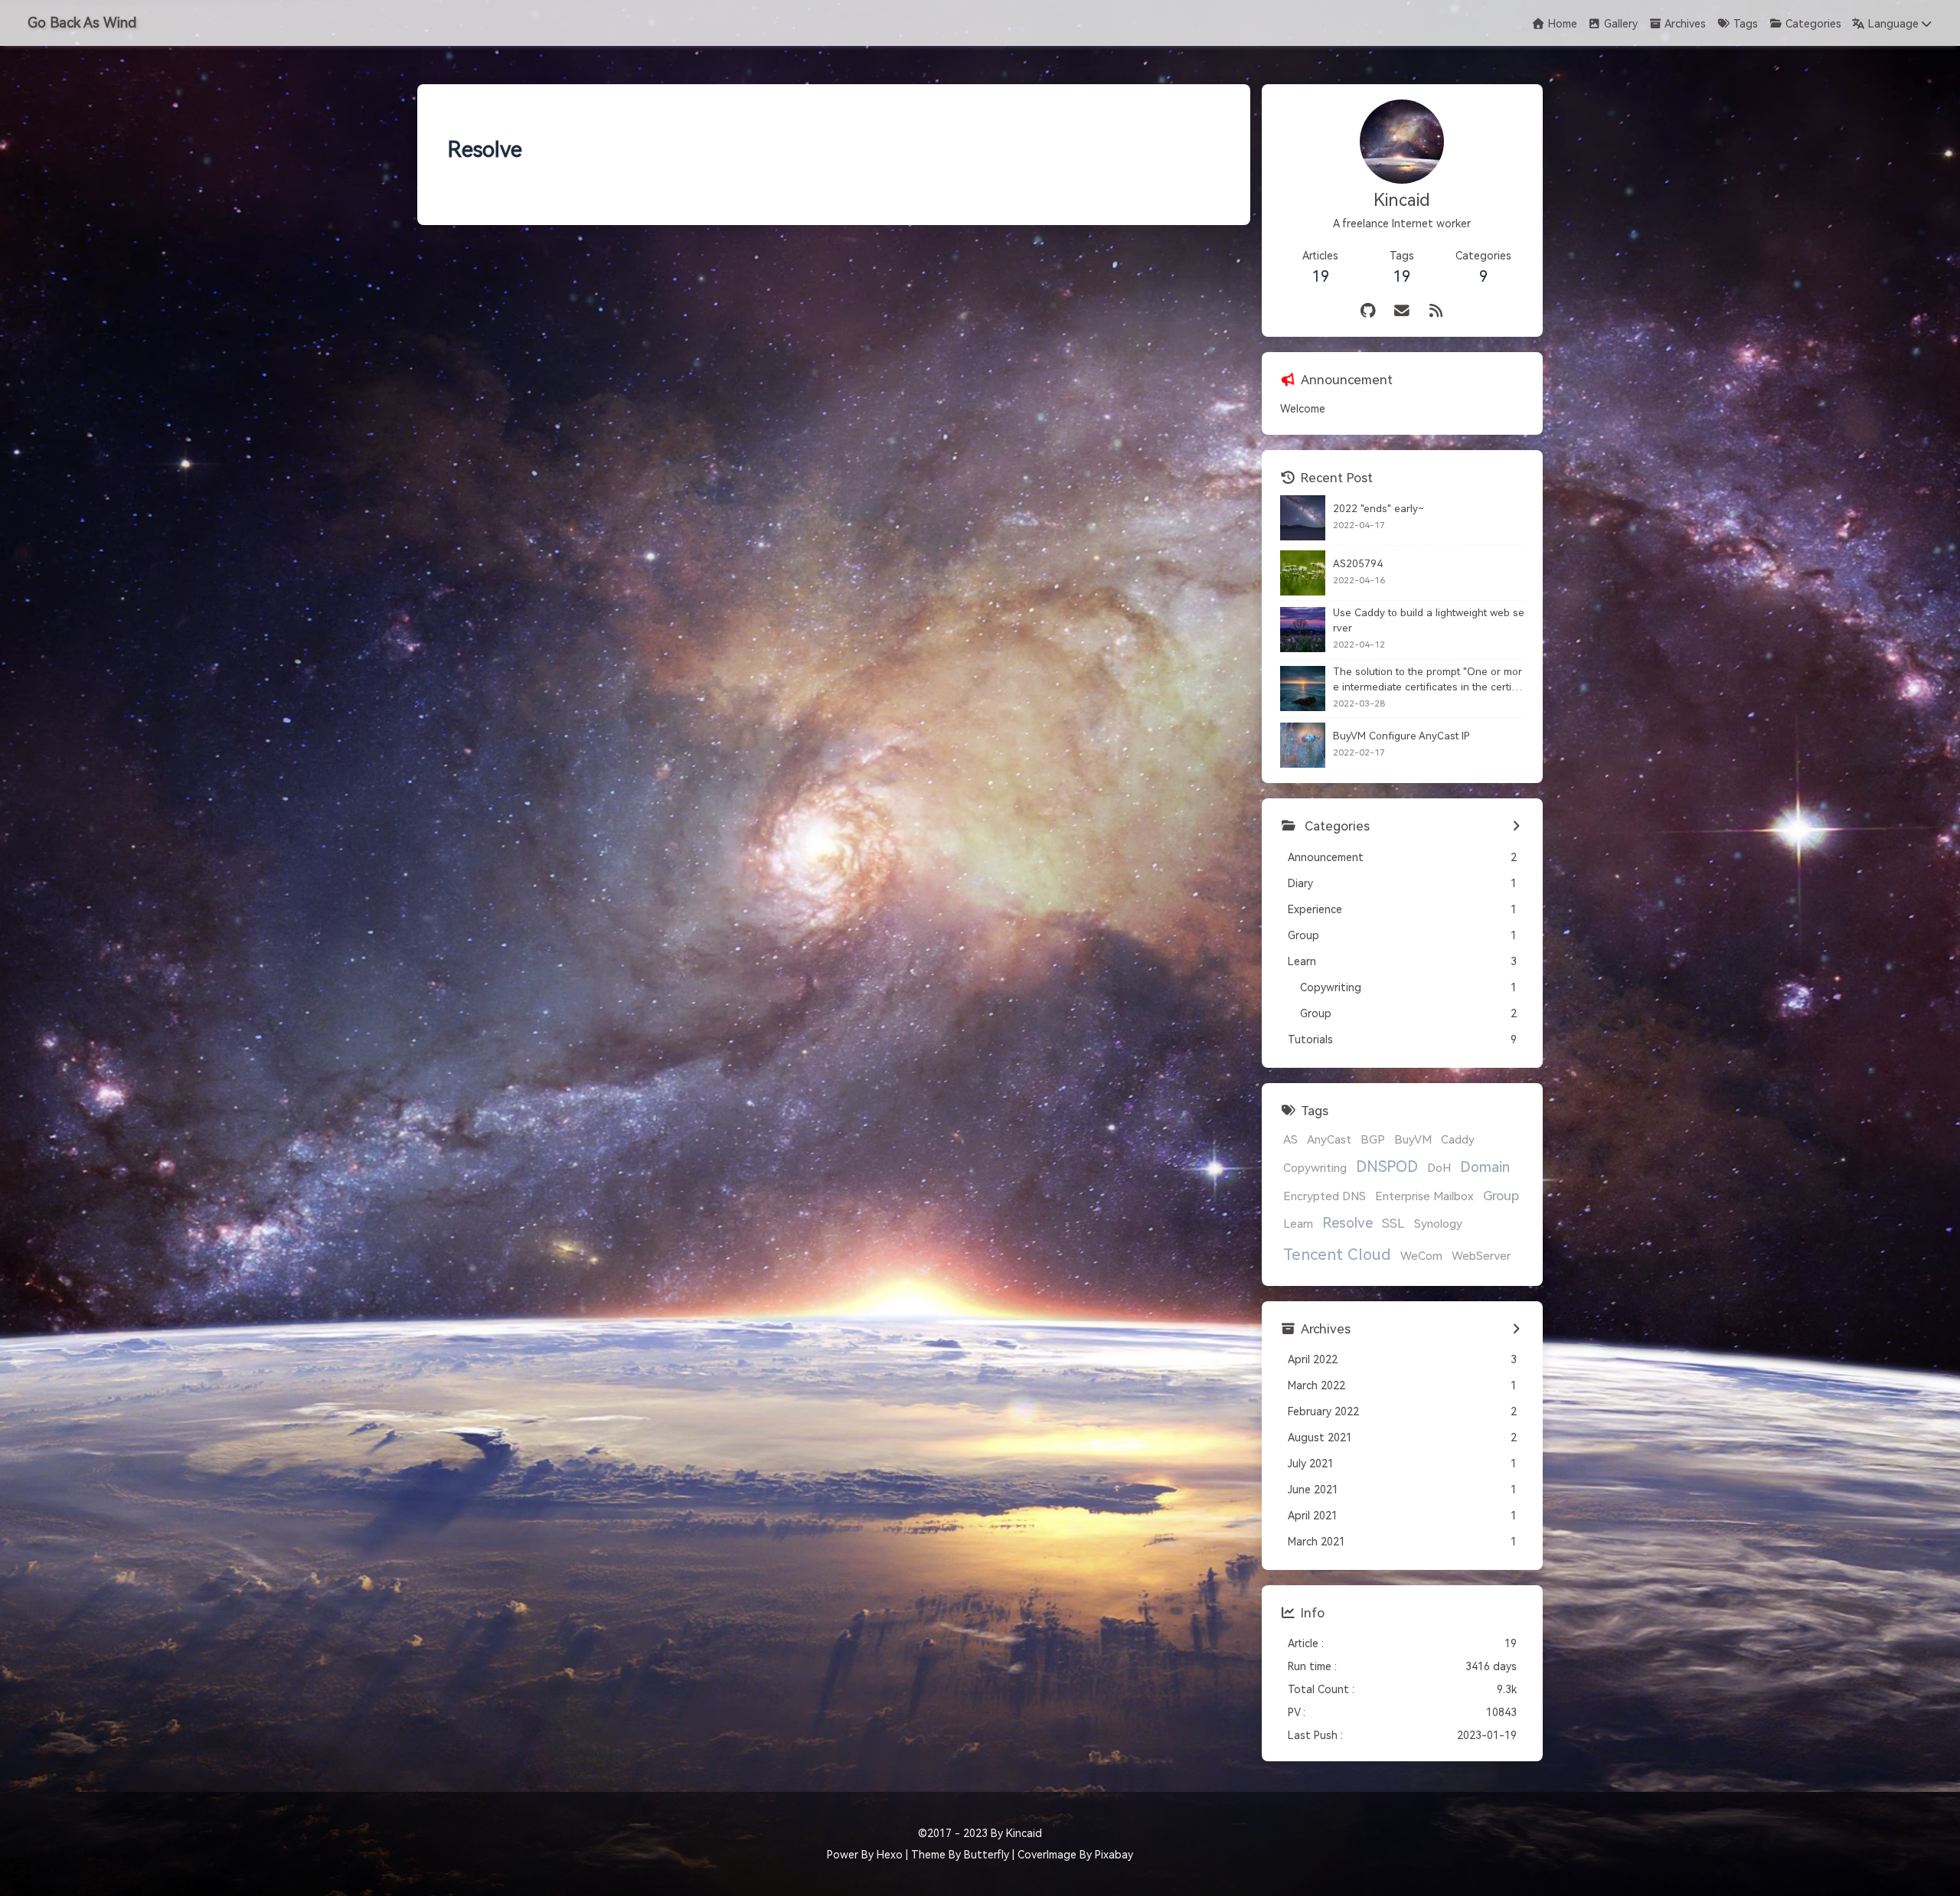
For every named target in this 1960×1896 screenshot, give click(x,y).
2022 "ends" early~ (1379, 509)
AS (1290, 1140)
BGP (1373, 1140)
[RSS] (1437, 311)
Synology (1438, 1224)
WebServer (1481, 1256)
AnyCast (1329, 1140)
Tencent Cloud (1337, 1255)
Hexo (890, 1855)
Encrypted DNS (1325, 1196)
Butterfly (987, 1855)
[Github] (1369, 311)
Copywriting (1315, 1168)
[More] (1516, 827)
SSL (1393, 1224)
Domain (1485, 1167)
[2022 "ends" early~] (1303, 518)
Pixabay (1114, 1855)
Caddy (1458, 1140)
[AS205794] (1303, 573)
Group (1501, 1196)
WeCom (1421, 1256)
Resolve (1347, 1223)
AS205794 (1358, 564)
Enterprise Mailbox (1424, 1196)
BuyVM (1413, 1140)
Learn (1298, 1224)
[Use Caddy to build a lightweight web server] (1303, 630)
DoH (1439, 1168)
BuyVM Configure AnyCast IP (1401, 736)
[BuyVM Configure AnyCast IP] (1303, 745)
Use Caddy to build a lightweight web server (1429, 620)
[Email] (1402, 311)
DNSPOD (1387, 1167)
